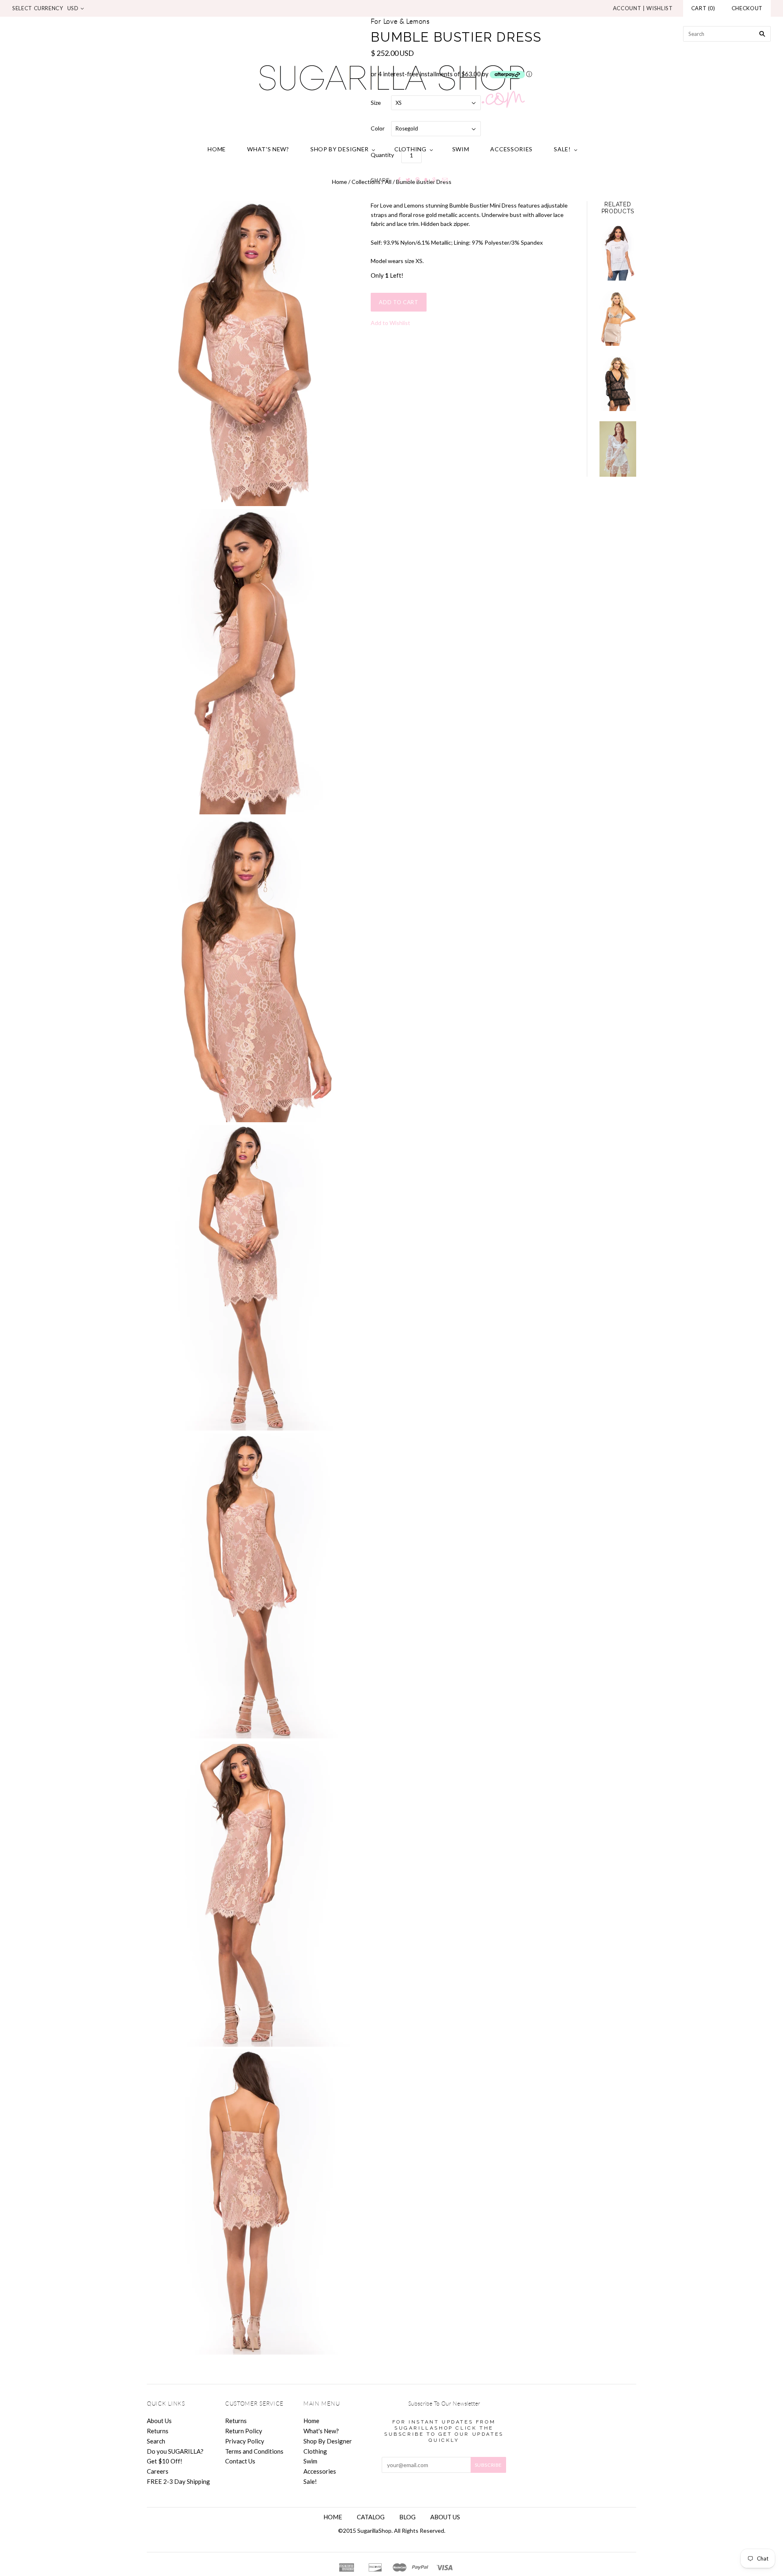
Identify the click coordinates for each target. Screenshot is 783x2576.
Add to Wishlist (390, 323)
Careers (158, 2471)
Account (627, 8)
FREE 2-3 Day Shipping (178, 2481)
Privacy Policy (245, 2441)
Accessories (511, 149)
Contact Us (240, 2461)
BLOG (407, 2517)
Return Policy (244, 2431)
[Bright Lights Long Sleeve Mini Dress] (618, 384)
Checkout (747, 8)
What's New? (268, 149)
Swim (461, 149)
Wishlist (659, 8)
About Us (159, 2421)
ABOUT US (445, 2517)
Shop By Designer (340, 149)
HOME (333, 2517)
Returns (158, 2431)
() (703, 8)
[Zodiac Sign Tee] (618, 253)
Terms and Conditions (254, 2451)
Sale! (562, 149)
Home (217, 149)
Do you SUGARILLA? (175, 2451)
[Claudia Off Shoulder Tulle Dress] (618, 449)
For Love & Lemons (400, 22)
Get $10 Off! (165, 2461)
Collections (366, 182)
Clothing (410, 149)
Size (376, 103)
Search (156, 2441)
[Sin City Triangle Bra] (618, 318)
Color (378, 128)
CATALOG (371, 2517)
